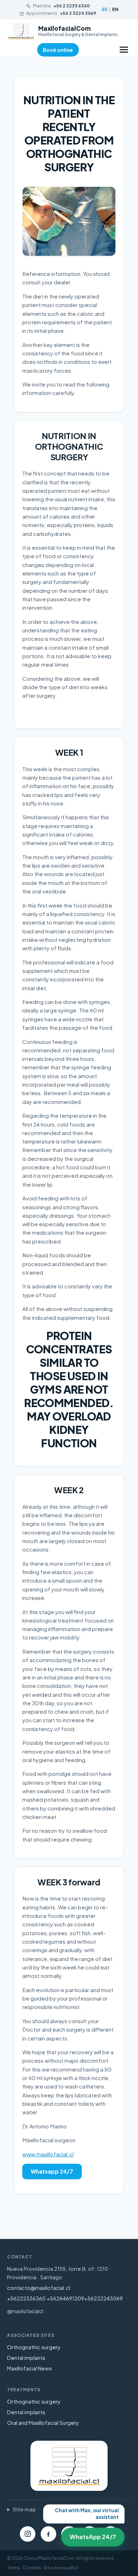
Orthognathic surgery (34, 2347)
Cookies (32, 2568)
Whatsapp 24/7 (52, 2171)
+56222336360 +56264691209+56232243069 (65, 2298)
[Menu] (124, 50)
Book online (58, 50)
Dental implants (26, 2358)
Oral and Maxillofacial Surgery (43, 2423)
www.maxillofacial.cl (48, 2154)
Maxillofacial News (30, 2368)
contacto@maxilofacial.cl (39, 2288)
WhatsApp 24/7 (90, 2533)
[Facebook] (48, 2534)
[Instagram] (28, 2534)
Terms (13, 2568)
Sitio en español (61, 2568)
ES (105, 9)
